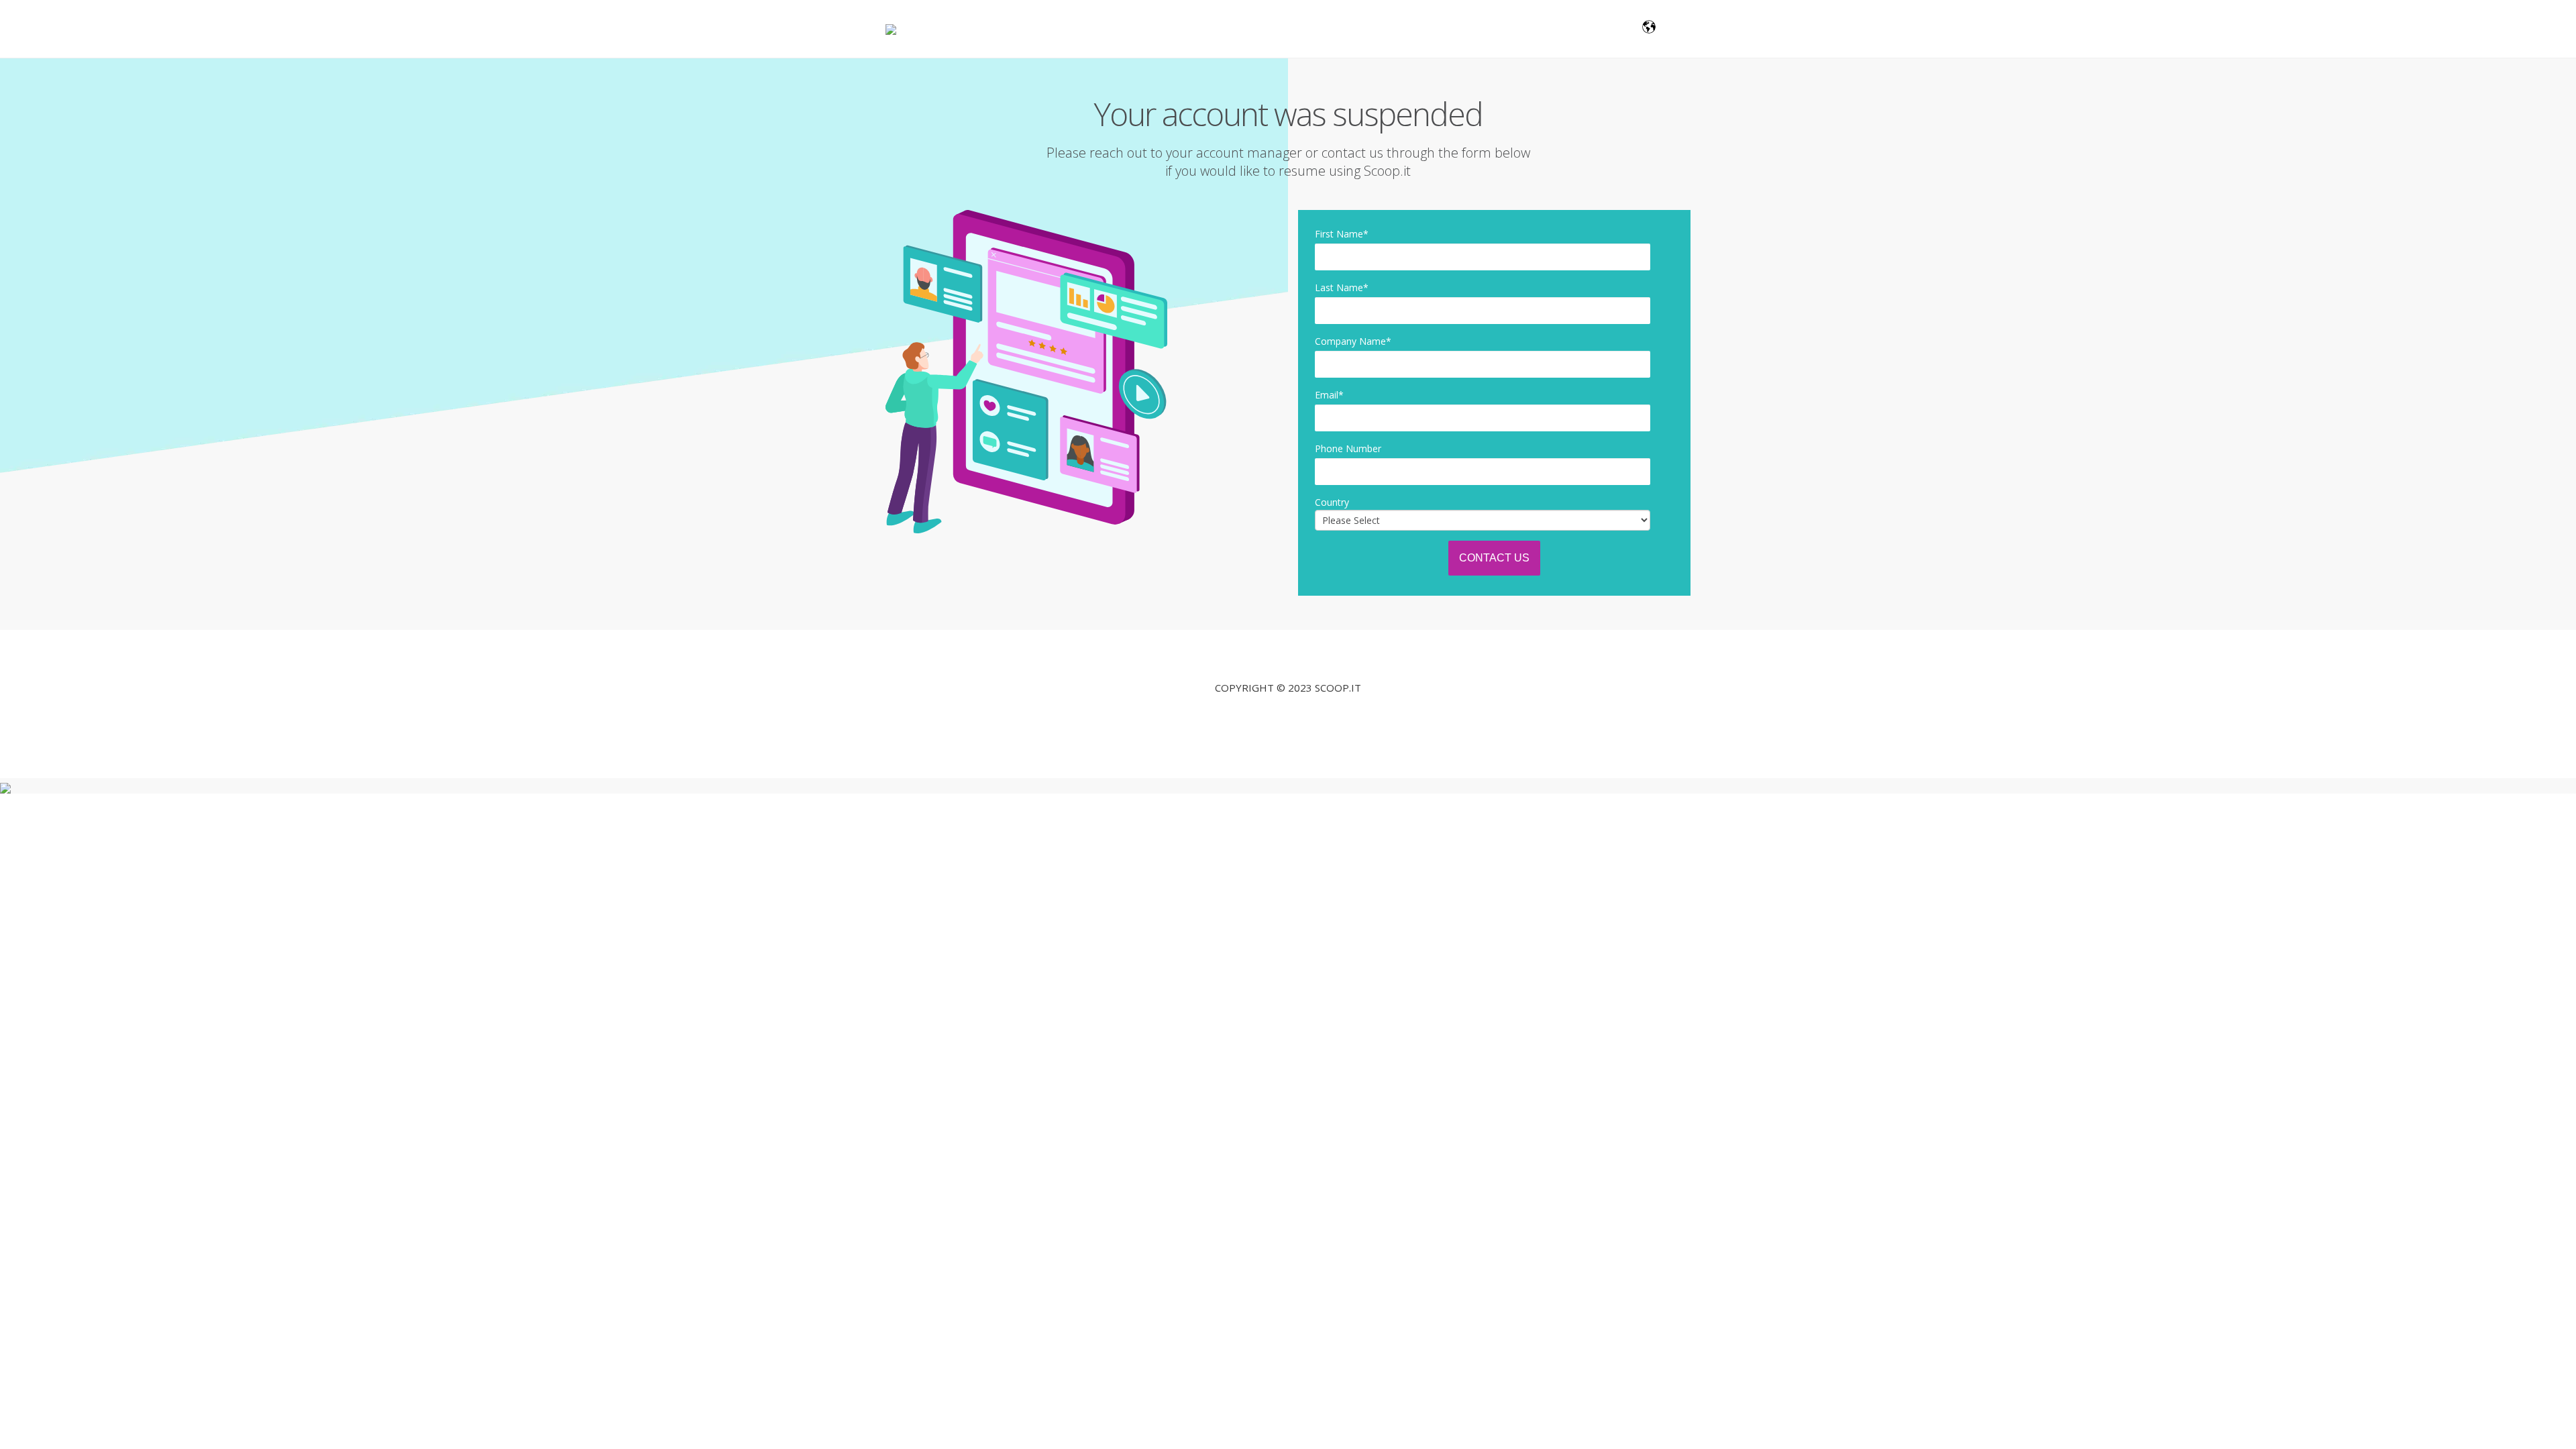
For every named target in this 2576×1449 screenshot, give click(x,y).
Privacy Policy (1288, 717)
